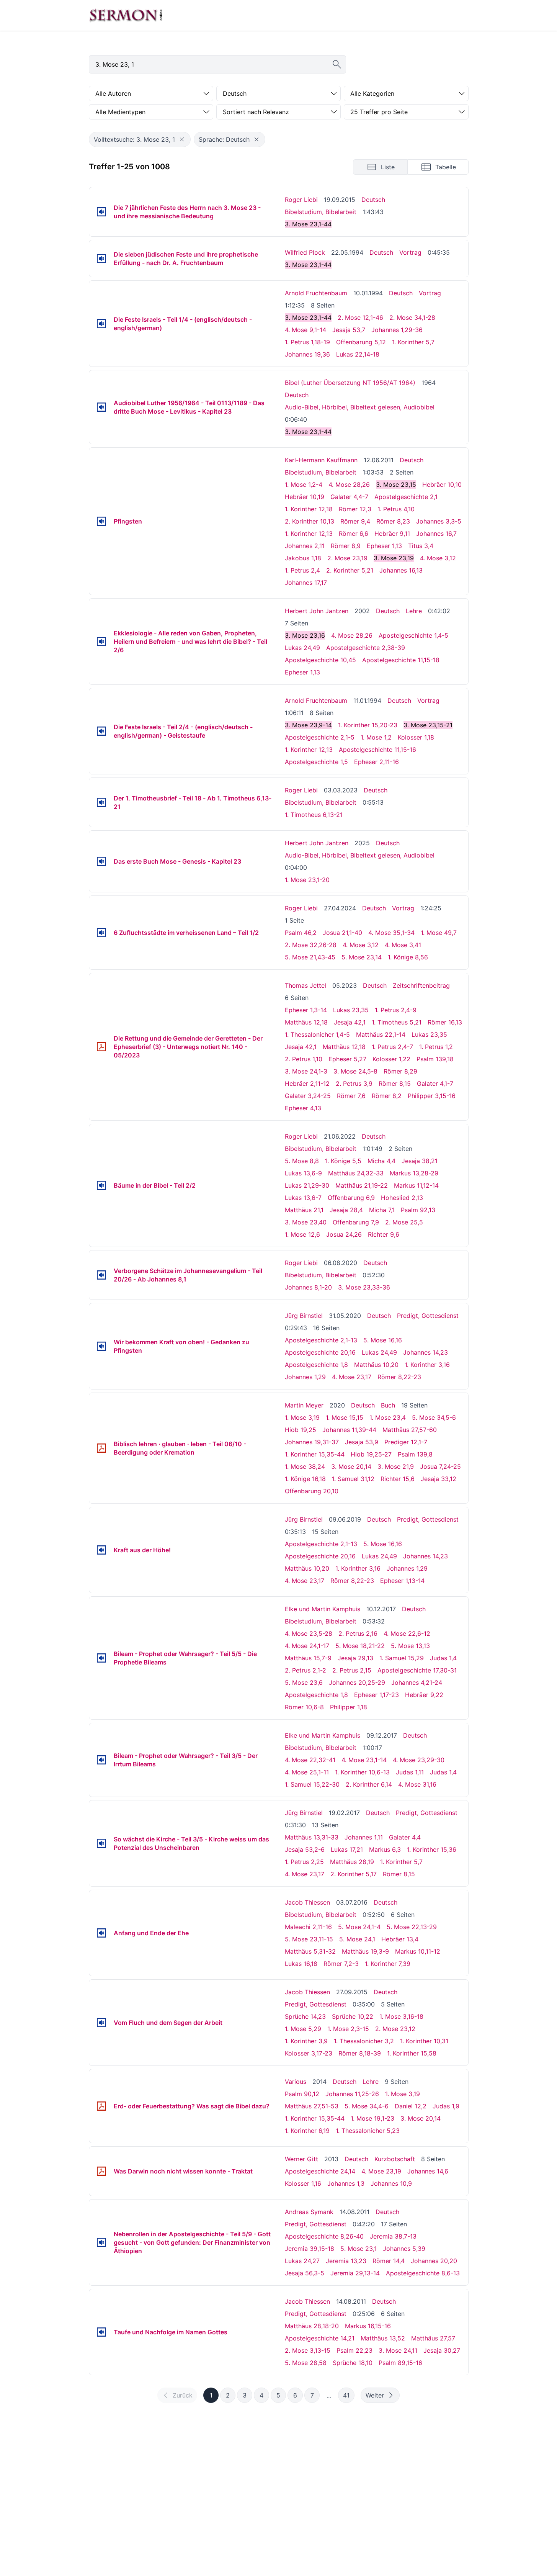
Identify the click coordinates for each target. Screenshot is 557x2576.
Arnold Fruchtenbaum (316, 293)
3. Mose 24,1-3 (306, 1071)
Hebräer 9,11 (392, 534)
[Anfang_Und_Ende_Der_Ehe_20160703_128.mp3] (101, 1933)
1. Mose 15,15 (345, 1417)
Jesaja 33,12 (439, 1479)
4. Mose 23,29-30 (419, 1760)
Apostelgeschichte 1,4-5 (413, 635)
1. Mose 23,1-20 (307, 880)
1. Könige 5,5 (343, 1161)
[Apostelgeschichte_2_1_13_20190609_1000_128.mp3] (101, 1550)
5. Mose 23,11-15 (309, 1939)
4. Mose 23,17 (352, 1377)
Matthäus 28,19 (352, 1862)
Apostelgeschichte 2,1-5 (320, 737)
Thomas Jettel (305, 985)
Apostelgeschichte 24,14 (320, 2171)
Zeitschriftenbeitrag (421, 985)
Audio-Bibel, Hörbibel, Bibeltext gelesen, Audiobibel (360, 407)
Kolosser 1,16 (303, 2183)
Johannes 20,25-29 (357, 1682)
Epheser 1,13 (384, 546)
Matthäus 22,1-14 (381, 1034)
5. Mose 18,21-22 (360, 1646)
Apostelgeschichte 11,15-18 (401, 660)
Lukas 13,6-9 (303, 1173)
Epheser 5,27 (347, 1059)
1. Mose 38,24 (305, 1466)
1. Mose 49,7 (439, 933)
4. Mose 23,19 (381, 2171)
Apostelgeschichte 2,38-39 (366, 648)
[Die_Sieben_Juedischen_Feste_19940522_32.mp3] (101, 259)
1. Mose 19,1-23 (372, 2118)
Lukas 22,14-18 (358, 354)
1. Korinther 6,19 (307, 2131)
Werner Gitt (301, 2159)
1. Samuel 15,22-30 (312, 1784)
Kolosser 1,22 (391, 1059)
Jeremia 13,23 (346, 2261)
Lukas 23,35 (351, 1010)
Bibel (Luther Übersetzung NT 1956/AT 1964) (350, 383)
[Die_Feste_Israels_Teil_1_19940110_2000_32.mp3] (101, 324)
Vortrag (410, 252)
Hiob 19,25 (301, 1430)
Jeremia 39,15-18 (310, 2249)
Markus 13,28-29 (414, 1173)
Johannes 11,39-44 (349, 1430)
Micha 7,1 (382, 1210)
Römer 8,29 (400, 1071)
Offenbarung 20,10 (312, 1491)
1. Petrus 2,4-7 (392, 1047)
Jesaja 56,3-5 (305, 2273)
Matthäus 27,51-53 (312, 2106)
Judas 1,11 (410, 1772)
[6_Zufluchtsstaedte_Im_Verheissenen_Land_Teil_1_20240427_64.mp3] (101, 933)
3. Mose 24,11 (398, 2350)
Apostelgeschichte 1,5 (316, 762)
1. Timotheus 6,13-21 (314, 815)
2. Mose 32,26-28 (311, 945)
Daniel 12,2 (411, 2106)
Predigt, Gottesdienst (428, 1316)
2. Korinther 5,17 (354, 1874)
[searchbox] (217, 64)
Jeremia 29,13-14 (355, 2273)
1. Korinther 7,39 (388, 1964)
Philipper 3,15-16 (432, 1096)
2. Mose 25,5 (404, 1222)
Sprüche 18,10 (353, 2363)
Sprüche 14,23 (305, 2016)
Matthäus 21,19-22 (362, 1185)
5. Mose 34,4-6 (367, 2106)
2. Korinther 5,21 (350, 570)
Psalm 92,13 (418, 1210)
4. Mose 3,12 (438, 558)
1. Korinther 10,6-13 (362, 1772)
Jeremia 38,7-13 (393, 2236)
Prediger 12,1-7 (406, 1442)
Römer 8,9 (346, 546)
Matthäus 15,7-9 (308, 1658)
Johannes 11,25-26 (352, 2094)
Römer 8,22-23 (399, 1377)
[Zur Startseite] (126, 15)
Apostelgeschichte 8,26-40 (324, 2236)
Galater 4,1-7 (435, 1083)
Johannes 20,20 (434, 2261)
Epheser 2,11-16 (377, 762)
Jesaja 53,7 (349, 330)
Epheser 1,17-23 (377, 1695)
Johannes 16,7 (436, 534)
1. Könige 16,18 (305, 1479)
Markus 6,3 (385, 1849)
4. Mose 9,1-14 (305, 330)
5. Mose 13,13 (410, 1646)
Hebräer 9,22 (424, 1695)
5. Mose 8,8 (302, 1161)
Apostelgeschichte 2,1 (406, 497)
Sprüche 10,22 (353, 2016)
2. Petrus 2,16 (358, 1633)
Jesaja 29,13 (355, 1658)
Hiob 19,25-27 (371, 1454)
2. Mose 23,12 (395, 2029)
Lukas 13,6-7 (303, 1198)
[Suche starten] (337, 64)
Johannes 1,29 (305, 1377)
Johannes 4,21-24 (417, 1682)
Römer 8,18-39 (360, 2053)
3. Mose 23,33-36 (364, 1287)
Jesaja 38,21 (420, 1161)
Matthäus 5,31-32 (310, 1951)
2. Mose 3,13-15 (308, 2350)
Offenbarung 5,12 (361, 342)
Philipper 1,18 (349, 1707)
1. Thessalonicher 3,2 (364, 2041)
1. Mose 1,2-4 (304, 484)
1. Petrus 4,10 (396, 509)
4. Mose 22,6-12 (407, 1633)
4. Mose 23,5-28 (309, 1633)
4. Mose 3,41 (403, 945)
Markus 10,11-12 (418, 1951)
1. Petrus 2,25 (304, 1862)
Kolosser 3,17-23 (309, 2053)
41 (346, 2395)
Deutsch (373, 200)
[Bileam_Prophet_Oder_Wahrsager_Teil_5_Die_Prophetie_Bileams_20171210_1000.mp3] (101, 1658)
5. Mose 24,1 (357, 1939)
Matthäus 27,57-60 (410, 1430)
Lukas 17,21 (347, 1849)
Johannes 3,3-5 (439, 521)
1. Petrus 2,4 (302, 570)
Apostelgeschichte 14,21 (320, 2338)
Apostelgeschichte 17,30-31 (417, 1670)
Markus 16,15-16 (368, 2326)
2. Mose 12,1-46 (360, 317)
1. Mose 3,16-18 (401, 2016)
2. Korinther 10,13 (310, 521)
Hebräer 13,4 (400, 1939)
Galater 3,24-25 (308, 1096)
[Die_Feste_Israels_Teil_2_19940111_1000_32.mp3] (101, 731)
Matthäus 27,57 (433, 2338)
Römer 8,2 (387, 1096)
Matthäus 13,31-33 (312, 1837)
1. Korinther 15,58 (412, 2053)
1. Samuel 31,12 (353, 1479)
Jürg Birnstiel (304, 1316)
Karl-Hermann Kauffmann (321, 460)
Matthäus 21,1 (304, 1210)
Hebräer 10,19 (305, 497)
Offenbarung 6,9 (351, 1198)
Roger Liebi (301, 200)
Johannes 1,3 (346, 2183)
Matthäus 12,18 (306, 1022)
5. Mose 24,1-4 (359, 1927)
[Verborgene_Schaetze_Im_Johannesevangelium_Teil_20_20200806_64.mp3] (101, 1275)
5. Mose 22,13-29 (412, 1927)
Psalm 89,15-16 (400, 2363)
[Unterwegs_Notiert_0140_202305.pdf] (101, 1047)
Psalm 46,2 (301, 933)
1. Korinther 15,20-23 (368, 725)
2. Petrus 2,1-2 (305, 1670)
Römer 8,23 (393, 521)
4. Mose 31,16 (417, 1784)
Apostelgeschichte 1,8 (316, 1365)
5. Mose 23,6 (304, 1682)
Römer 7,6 (351, 1096)
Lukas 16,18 (301, 1964)
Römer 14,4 (389, 2261)
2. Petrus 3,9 (354, 1083)
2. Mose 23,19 (347, 558)
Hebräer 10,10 (442, 484)
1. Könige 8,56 (408, 957)
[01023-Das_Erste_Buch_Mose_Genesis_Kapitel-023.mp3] (101, 861)
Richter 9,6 (384, 1234)
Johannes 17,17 (306, 583)
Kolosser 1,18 (416, 737)
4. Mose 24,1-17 (307, 1646)
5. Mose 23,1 (359, 2249)
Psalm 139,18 (435, 1059)
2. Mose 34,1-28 (412, 317)
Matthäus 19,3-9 (365, 1951)
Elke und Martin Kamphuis (323, 1609)
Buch (388, 1405)
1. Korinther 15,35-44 (315, 1454)
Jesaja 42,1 (350, 1022)
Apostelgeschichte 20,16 (320, 1352)
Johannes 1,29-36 (397, 330)
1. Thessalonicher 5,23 (368, 2131)
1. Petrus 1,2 (436, 1047)
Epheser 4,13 (303, 1108)
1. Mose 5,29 (303, 2029)
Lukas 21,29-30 (307, 1185)
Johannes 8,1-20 (308, 1287)
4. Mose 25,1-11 (307, 1772)
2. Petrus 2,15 (352, 1670)
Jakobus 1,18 (303, 558)
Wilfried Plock (305, 252)
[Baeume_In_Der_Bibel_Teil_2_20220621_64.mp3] (101, 1185)
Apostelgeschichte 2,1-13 (321, 1340)
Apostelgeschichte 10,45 (320, 660)
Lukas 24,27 (302, 2261)
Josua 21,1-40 (342, 933)
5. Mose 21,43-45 (310, 957)
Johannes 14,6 (428, 2171)
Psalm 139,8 (415, 1454)
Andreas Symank (309, 2212)
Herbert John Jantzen (317, 611)
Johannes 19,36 (307, 354)
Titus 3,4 (421, 546)
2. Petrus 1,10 (304, 1059)
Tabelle (446, 167)
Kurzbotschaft (395, 2159)
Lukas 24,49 (302, 648)
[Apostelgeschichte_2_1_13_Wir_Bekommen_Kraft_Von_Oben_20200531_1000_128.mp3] (101, 1346)
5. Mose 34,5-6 (434, 1417)
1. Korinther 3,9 (306, 2041)
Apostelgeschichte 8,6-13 (423, 2273)
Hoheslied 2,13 (402, 1198)
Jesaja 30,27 (442, 2350)
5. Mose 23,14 (362, 957)
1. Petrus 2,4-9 (396, 1010)
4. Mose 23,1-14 (364, 1760)
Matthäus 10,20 (376, 1365)
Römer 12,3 (355, 509)
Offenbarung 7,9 (356, 1222)
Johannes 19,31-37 (312, 1442)
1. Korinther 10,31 (424, 2041)
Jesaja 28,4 (346, 1210)
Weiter (375, 2395)
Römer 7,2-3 (341, 1964)
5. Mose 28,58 (306, 2363)
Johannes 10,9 (391, 2183)
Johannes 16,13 (401, 570)
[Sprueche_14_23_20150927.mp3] (101, 2023)
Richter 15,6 (398, 1479)
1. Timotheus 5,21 (397, 1022)
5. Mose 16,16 (383, 1340)
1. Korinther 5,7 (413, 342)
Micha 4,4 (381, 1161)
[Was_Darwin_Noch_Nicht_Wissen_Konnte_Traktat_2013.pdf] (101, 2171)
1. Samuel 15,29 (402, 1658)
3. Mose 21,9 (396, 1466)
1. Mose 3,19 (302, 1417)
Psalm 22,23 (354, 2350)
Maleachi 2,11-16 (308, 1927)
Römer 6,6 (354, 534)
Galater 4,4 (405, 1837)
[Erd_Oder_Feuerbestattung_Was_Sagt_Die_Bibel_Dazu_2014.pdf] (101, 2106)
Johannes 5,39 (404, 2249)
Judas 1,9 (446, 2106)
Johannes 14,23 (426, 1352)
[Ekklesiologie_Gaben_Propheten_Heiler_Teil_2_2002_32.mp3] (101, 642)
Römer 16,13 (445, 1022)
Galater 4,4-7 (349, 497)
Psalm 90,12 (302, 2094)
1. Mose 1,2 (376, 737)
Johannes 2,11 (305, 546)
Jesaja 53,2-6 (305, 1849)
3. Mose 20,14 (351, 1466)
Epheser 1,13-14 (402, 1581)
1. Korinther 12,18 (309, 509)
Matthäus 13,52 (383, 2338)
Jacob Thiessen (307, 1902)
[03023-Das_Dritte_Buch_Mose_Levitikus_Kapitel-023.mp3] (101, 407)
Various (296, 2082)
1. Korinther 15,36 (432, 1849)
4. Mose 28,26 (349, 484)
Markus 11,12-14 (416, 1185)
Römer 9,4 (355, 521)
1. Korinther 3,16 (427, 1365)
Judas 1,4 (443, 1658)
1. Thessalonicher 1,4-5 (317, 1034)
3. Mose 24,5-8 (355, 1071)
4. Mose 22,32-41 (310, 1760)
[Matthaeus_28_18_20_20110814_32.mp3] (101, 2332)
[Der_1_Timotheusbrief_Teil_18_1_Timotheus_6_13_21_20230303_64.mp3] (101, 802)
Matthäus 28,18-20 (312, 2326)
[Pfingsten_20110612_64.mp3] (101, 521)
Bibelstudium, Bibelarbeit (321, 212)
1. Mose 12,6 (302, 1234)
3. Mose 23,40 (306, 1222)
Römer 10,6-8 (304, 1707)
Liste (388, 167)
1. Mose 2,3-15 (348, 2029)
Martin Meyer (304, 1405)
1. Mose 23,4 (388, 1417)
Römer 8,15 (395, 1083)
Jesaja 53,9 (362, 1442)
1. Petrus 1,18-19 (307, 342)
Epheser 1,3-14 (306, 1010)
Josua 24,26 (344, 1234)
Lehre (414, 611)
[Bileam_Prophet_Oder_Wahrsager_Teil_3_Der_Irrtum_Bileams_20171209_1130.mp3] (101, 1760)
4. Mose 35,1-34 (391, 933)
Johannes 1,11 (364, 1837)
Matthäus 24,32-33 (356, 1173)
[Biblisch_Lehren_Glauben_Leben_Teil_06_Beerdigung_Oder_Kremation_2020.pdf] (101, 1448)
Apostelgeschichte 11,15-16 (377, 750)
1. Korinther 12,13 (309, 534)
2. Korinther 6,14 (369, 1784)
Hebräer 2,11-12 (307, 1083)
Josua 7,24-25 (440, 1466)
